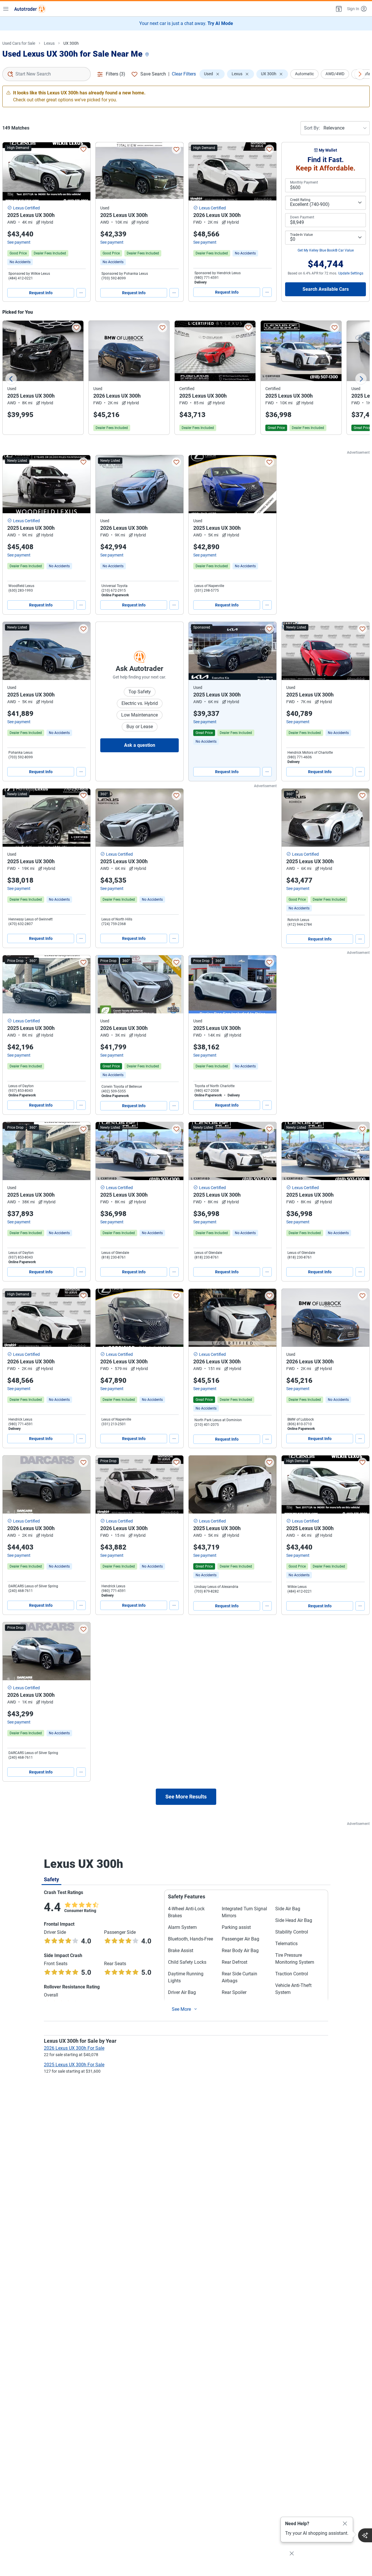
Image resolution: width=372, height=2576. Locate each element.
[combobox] (46, 74)
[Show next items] (360, 74)
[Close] (345, 2524)
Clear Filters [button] (184, 74)
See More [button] (181, 2009)
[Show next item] (266, 651)
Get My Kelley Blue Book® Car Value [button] (326, 250)
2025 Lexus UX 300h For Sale (74, 2065)
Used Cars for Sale (19, 43)
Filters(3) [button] (116, 74)
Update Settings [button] (351, 273)
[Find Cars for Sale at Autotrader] (30, 9)
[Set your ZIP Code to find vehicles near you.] (148, 55)
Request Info (41, 293)
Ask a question (140, 745)
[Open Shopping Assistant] (365, 2535)
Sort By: (312, 128)
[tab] (51, 1879)
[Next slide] (361, 379)
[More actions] (81, 293)
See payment (19, 242)
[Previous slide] (11, 379)
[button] (338, 9)
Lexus (49, 43)
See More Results (186, 1797)
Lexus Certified (26, 208)
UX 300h (71, 43)
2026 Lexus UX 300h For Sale (74, 2048)
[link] (20, 262)
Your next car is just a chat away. (186, 23)
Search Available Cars (326, 289)
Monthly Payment (304, 182)
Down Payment (302, 217)
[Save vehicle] (83, 149)
